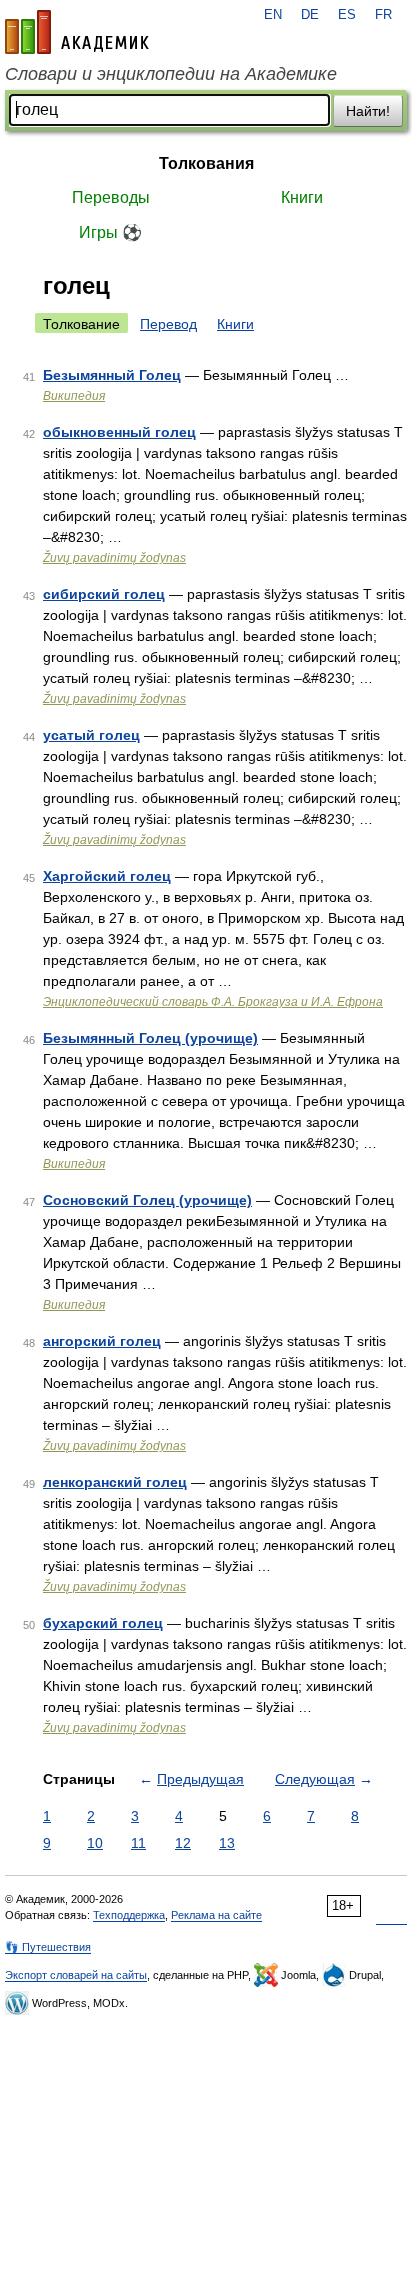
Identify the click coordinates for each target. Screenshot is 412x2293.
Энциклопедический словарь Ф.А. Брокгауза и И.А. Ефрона (213, 1002)
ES (347, 15)
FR (383, 15)
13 (227, 1843)
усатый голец (91, 735)
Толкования (206, 163)
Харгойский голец (107, 876)
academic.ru (77, 32)
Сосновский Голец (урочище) (147, 1200)
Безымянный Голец (112, 375)
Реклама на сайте (216, 1915)
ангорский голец (102, 1341)
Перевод (168, 324)
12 (183, 1843)
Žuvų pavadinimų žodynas (114, 558)
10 (95, 1843)
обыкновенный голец (119, 432)
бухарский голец (103, 1623)
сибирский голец (104, 594)
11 (138, 1843)
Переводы (111, 197)
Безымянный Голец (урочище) (150, 1038)
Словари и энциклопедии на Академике (171, 74)
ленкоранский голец (115, 1482)
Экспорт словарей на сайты (76, 1975)
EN (273, 15)
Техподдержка (129, 1915)
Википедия (74, 396)
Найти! (368, 111)
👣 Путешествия (48, 1947)
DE (310, 15)
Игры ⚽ (110, 232)
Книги (302, 197)
